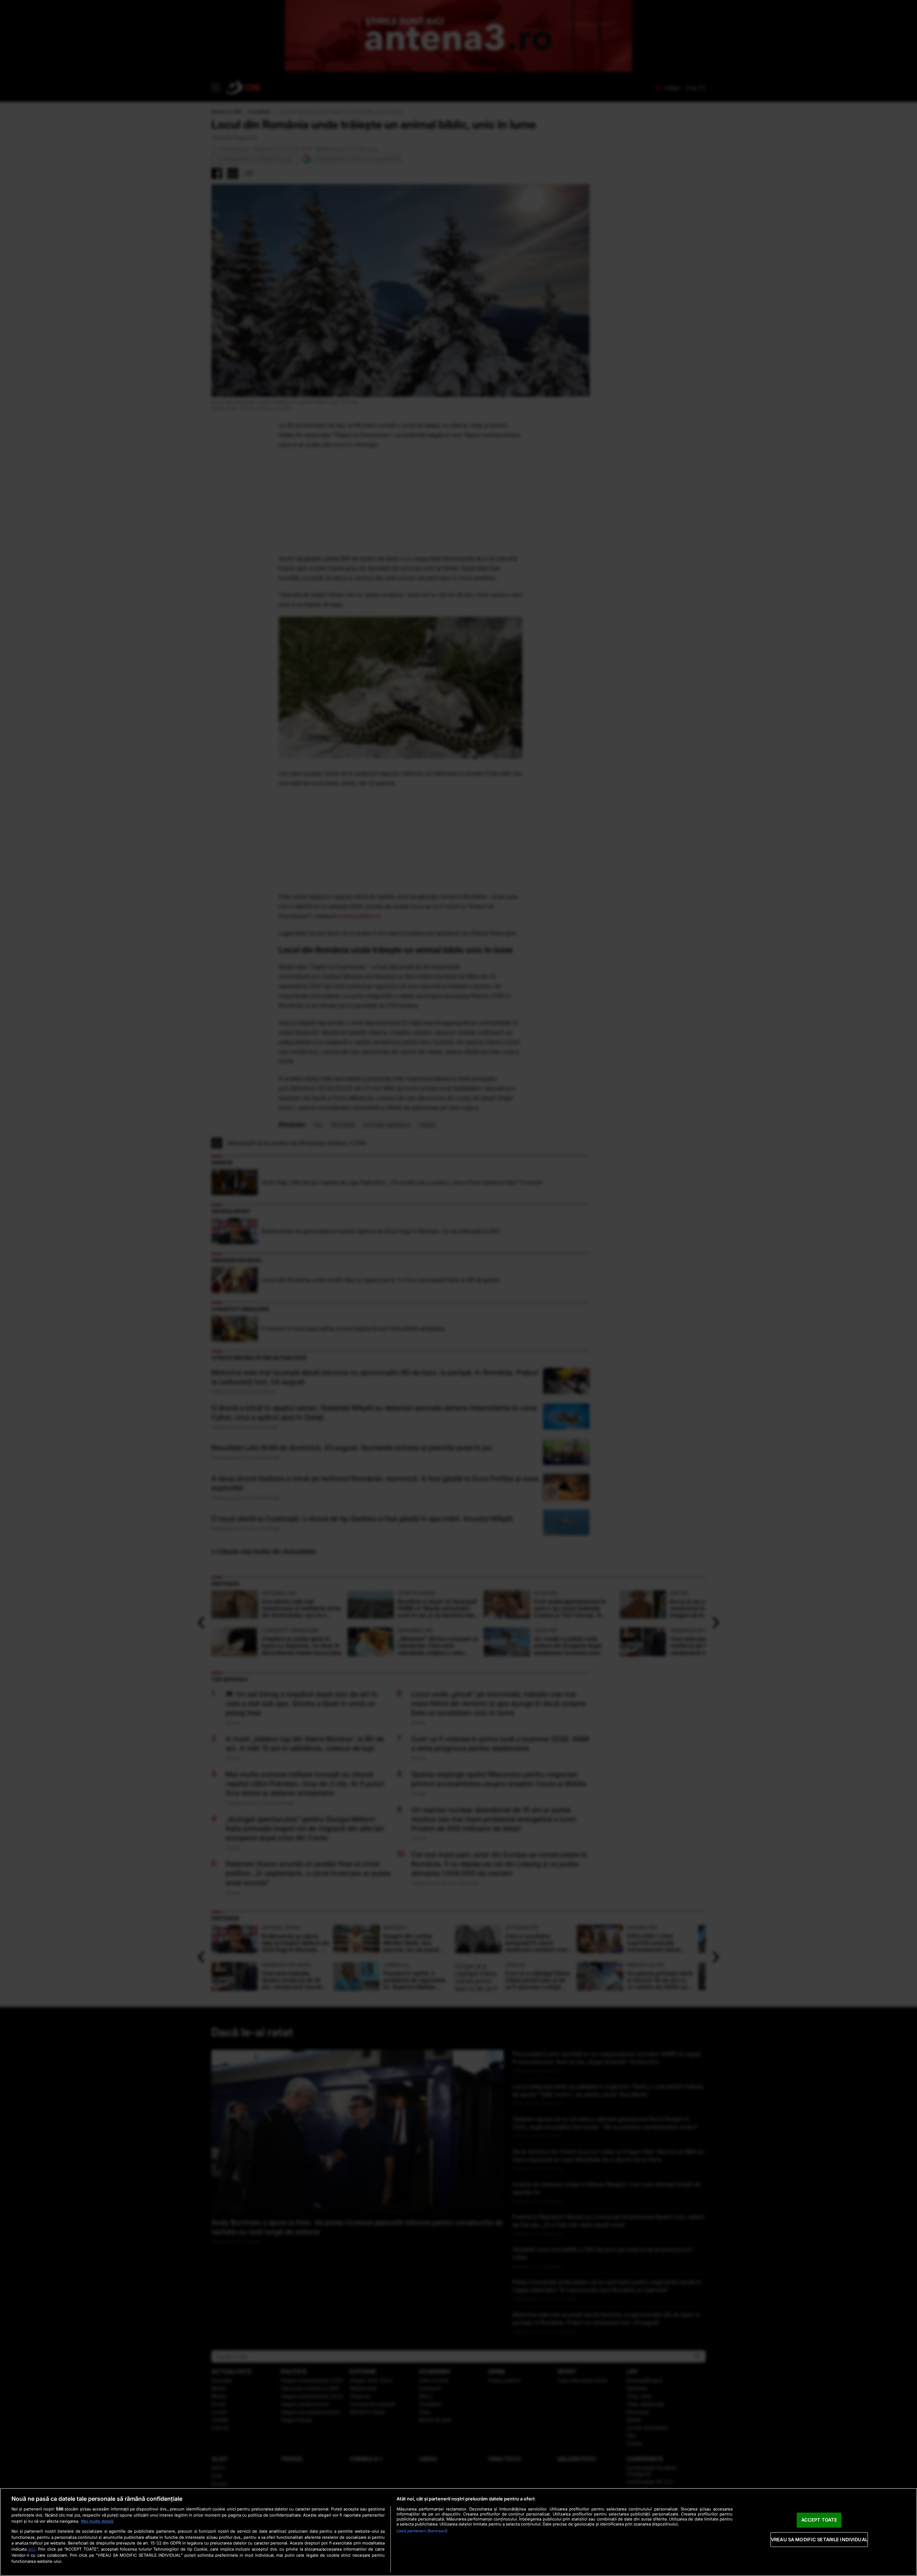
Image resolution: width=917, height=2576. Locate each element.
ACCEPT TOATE (819, 2520)
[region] (458, 2532)
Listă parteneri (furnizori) (422, 2531)
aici (32, 2549)
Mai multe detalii (97, 2521)
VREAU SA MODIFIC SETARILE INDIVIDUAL (819, 2539)
